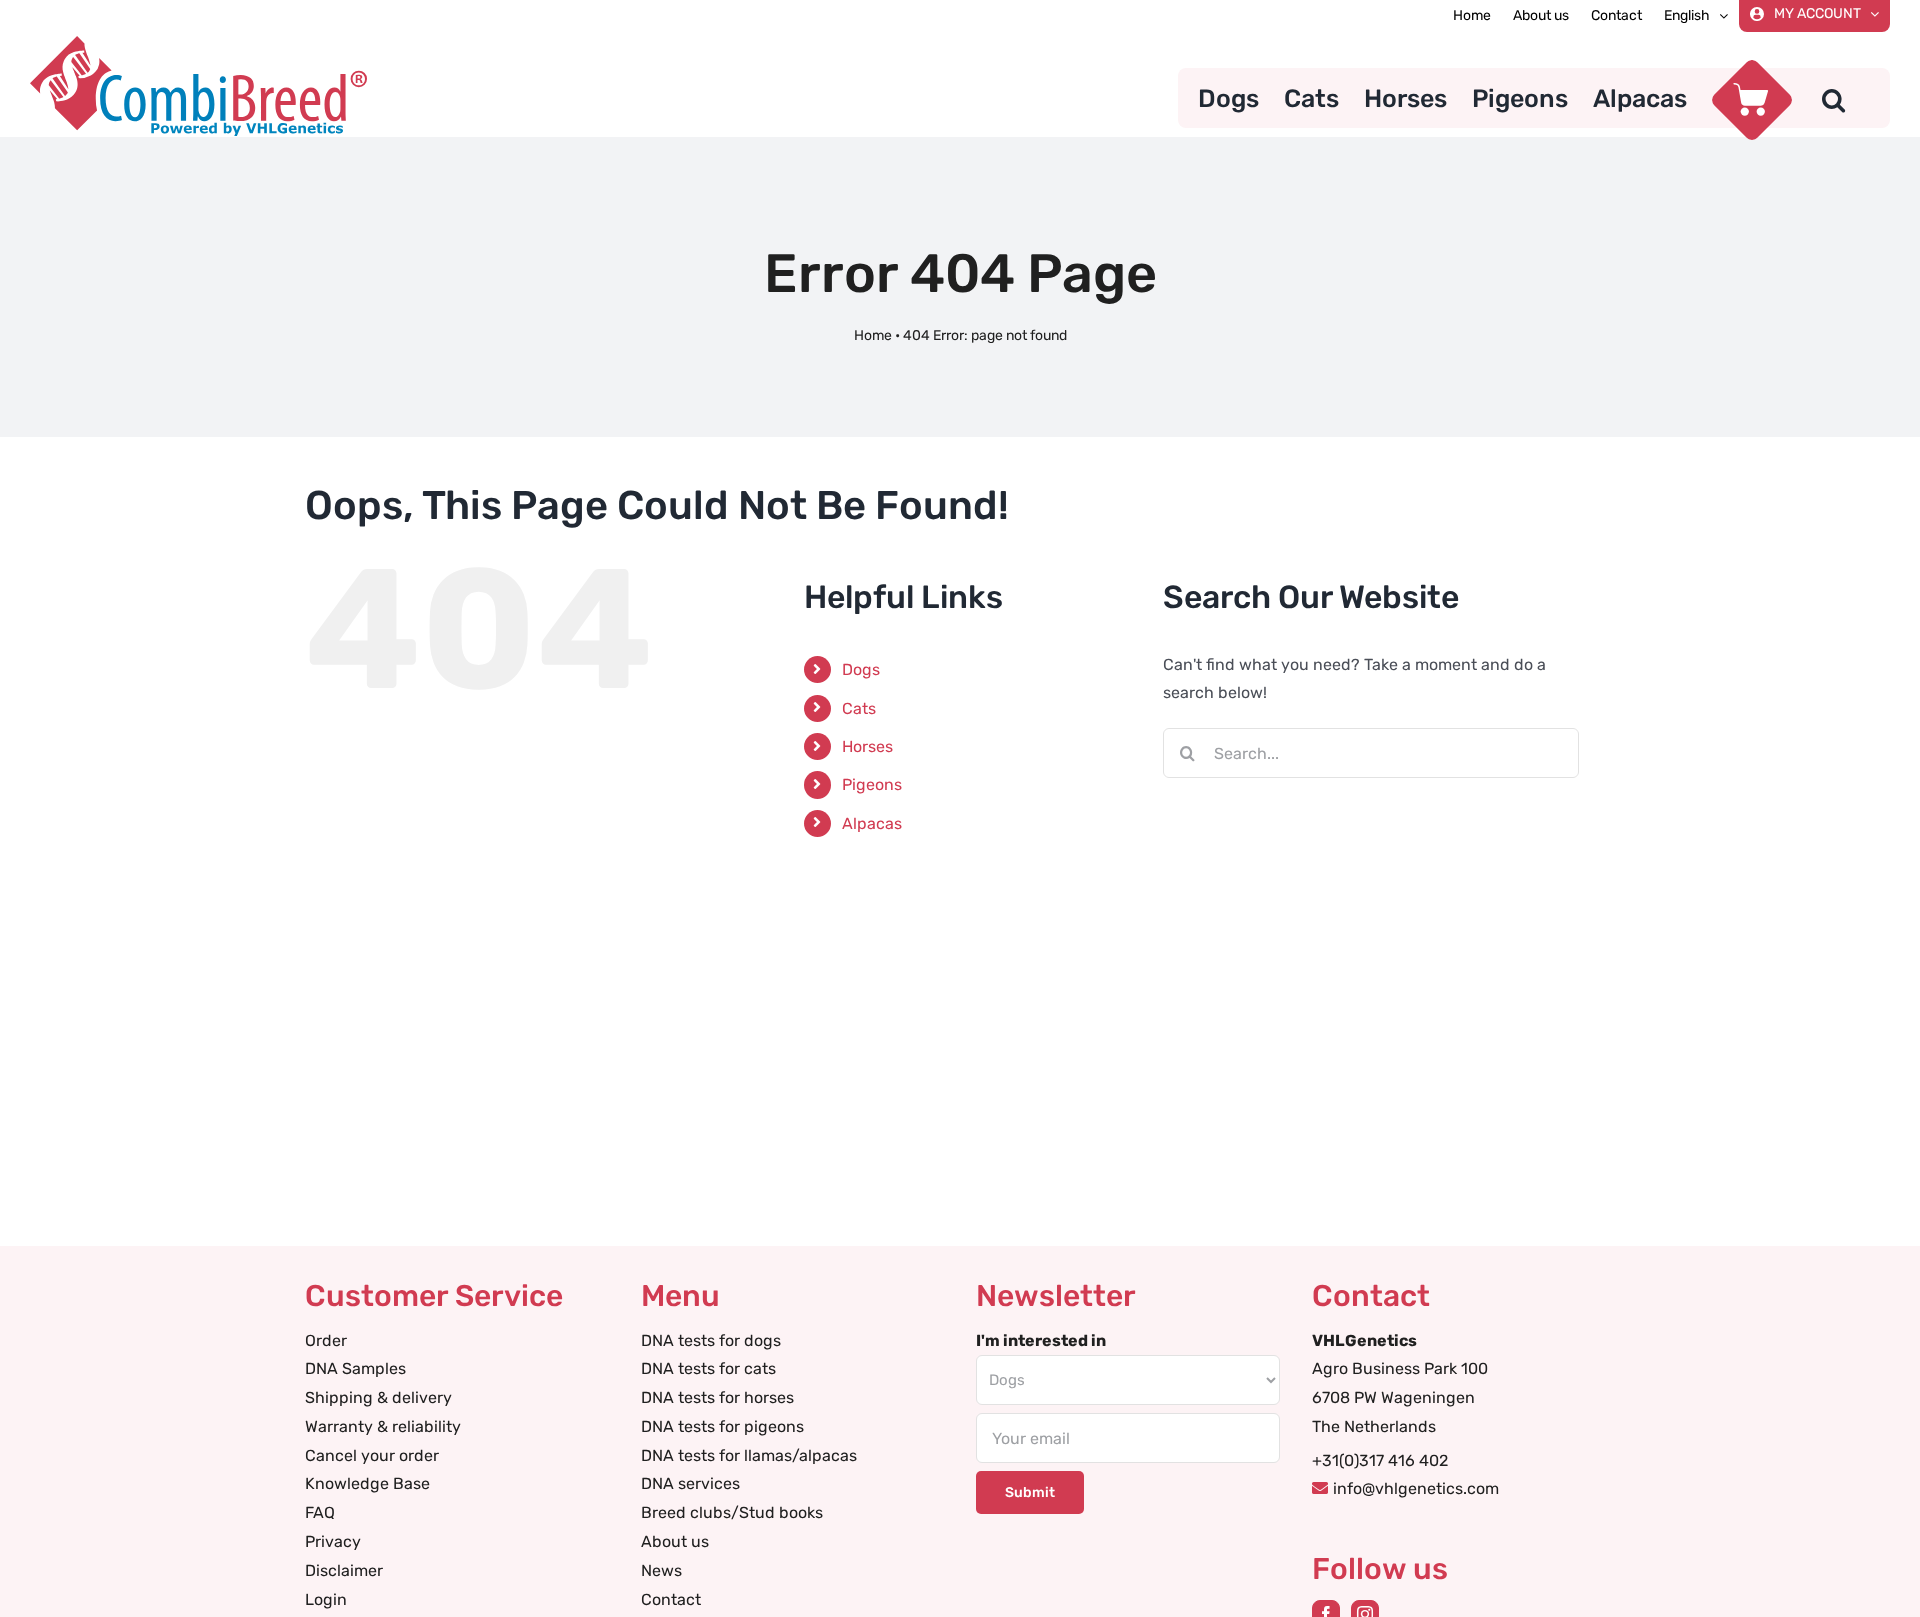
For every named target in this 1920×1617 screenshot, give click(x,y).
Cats (859, 708)
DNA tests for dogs (711, 1340)
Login (326, 1599)
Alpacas (872, 823)
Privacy (333, 1541)
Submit (1030, 1492)
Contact (671, 1599)
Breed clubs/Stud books (732, 1512)
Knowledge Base (367, 1483)
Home (873, 335)
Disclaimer (344, 1570)
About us (675, 1541)
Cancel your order (372, 1455)
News (661, 1570)
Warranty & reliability (383, 1426)
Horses (867, 746)
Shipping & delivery (378, 1397)
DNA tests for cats (708, 1368)
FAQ (320, 1512)
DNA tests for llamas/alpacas (749, 1455)
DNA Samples (355, 1368)
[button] (1833, 98)
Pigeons (872, 784)
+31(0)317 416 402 (1380, 1460)
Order (326, 1340)
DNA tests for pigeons (722, 1426)
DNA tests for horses (717, 1397)
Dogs (861, 669)
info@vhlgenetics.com (1416, 1488)
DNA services (690, 1483)
